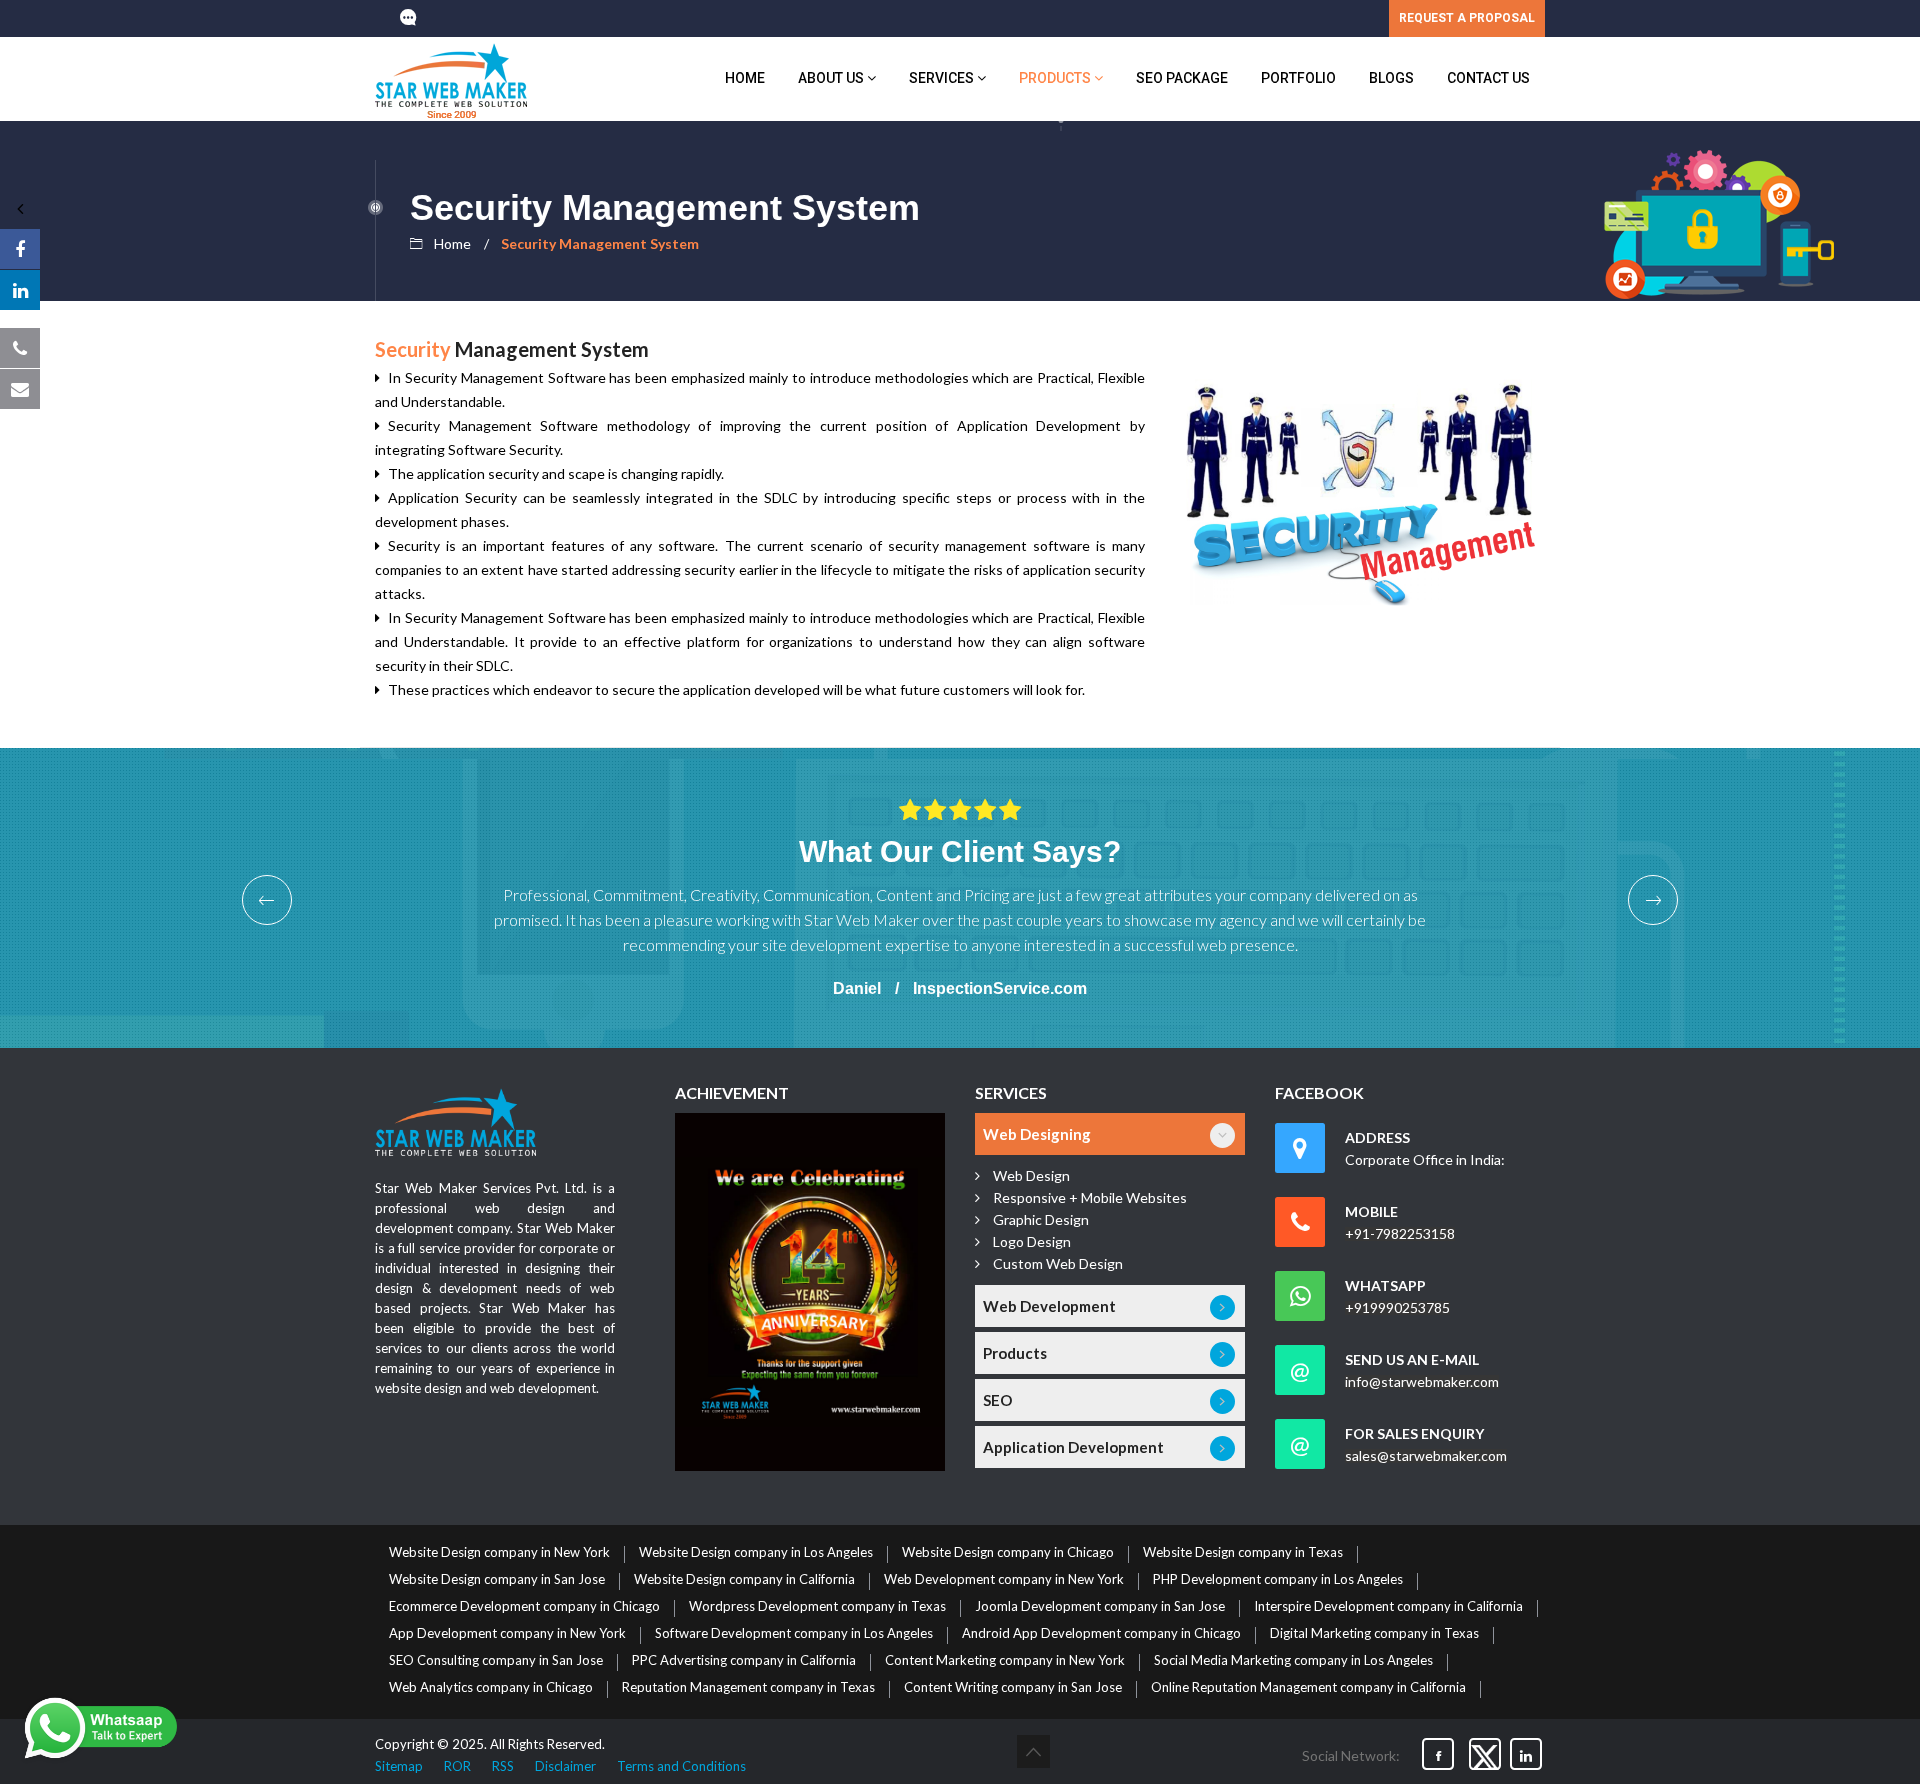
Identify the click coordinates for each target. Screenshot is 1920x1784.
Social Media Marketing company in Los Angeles (1293, 1661)
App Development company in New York (507, 1634)
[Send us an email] (20, 389)
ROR (457, 1766)
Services (943, 78)
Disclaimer (565, 1766)
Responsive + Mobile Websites (1090, 1197)
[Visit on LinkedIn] (20, 290)
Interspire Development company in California (1388, 1607)
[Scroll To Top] (1033, 1751)
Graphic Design (1041, 1219)
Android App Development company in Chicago (1101, 1634)
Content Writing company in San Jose (1013, 1688)
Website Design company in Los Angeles (756, 1553)
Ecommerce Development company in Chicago (524, 1607)
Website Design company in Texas (1243, 1553)
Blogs (1391, 78)
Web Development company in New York (1004, 1580)
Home (745, 78)
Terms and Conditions (681, 1766)
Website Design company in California (744, 1580)
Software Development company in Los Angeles (794, 1634)
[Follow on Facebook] (20, 249)
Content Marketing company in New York (1005, 1661)
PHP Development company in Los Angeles (1278, 1580)
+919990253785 (1397, 1308)
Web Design (1031, 1175)
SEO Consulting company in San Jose (496, 1661)
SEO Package (1182, 78)
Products (1056, 78)
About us (832, 78)
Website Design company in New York (499, 1553)
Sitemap (399, 1766)
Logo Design (1032, 1241)
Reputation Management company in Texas (748, 1688)
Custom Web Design (1058, 1263)
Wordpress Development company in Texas (817, 1607)
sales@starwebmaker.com (1426, 1456)
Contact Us (1488, 78)
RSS (503, 1766)
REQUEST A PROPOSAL (1467, 18)
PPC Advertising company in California (744, 1661)
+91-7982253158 (1400, 1234)
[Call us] (20, 348)
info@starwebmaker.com (1422, 1382)
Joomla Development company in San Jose (1100, 1607)
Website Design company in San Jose (497, 1580)
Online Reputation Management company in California (1308, 1688)
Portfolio (1298, 78)
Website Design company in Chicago (1008, 1553)
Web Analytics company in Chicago (491, 1688)
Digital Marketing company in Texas (1374, 1634)
